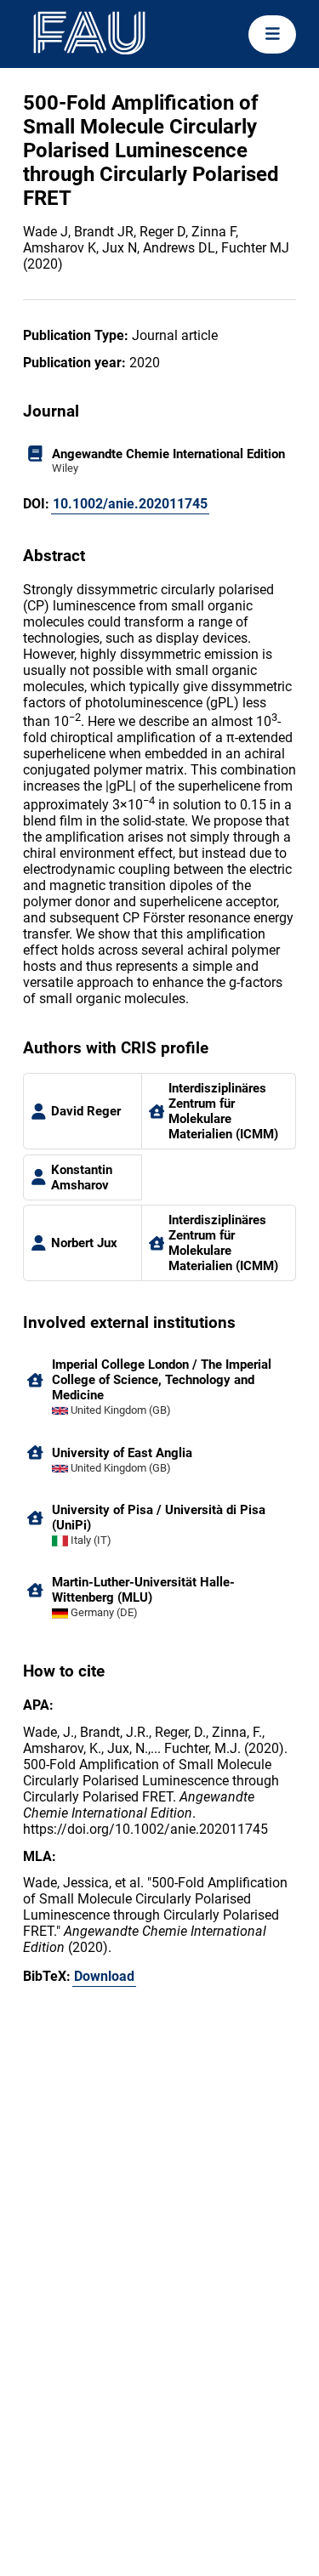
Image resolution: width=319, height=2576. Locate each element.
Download (104, 1976)
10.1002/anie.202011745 (130, 504)
